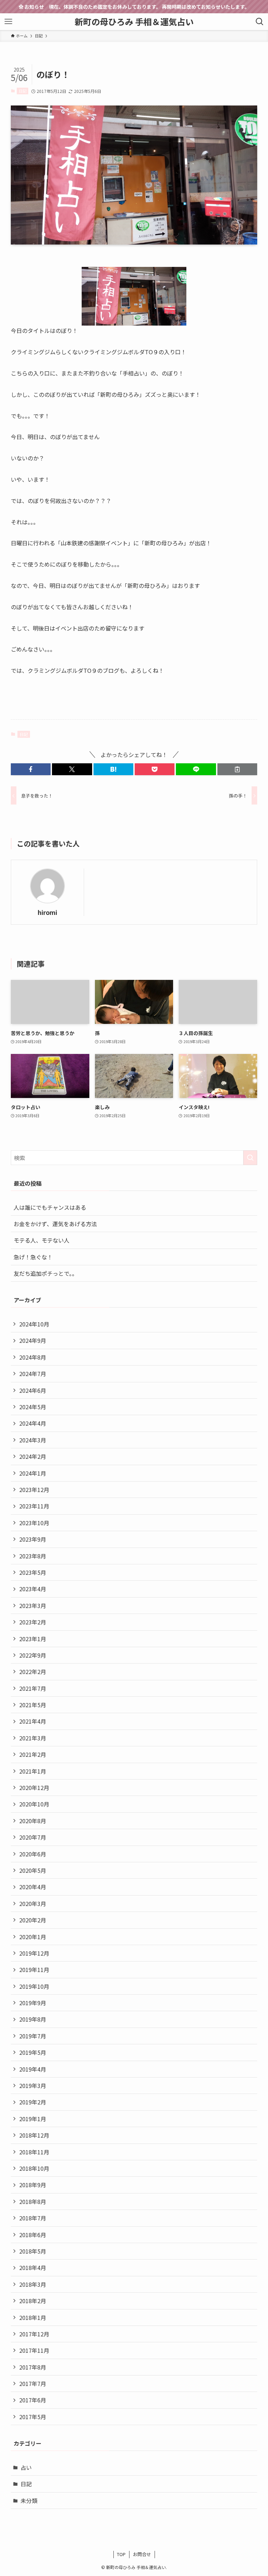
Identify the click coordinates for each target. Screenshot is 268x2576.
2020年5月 (33, 1870)
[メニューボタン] (8, 22)
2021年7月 (33, 1688)
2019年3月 (33, 2086)
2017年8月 (33, 2367)
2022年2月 (33, 1672)
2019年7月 (33, 2036)
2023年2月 (33, 1622)
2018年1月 (33, 2317)
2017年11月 (34, 2350)
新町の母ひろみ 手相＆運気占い (134, 22)
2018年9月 (33, 2185)
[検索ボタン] (260, 22)
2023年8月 (33, 1556)
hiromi (47, 912)
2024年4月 (33, 1423)
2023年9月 (33, 1539)
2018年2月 (33, 2301)
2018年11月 (34, 2152)
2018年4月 (33, 2268)
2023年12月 (34, 1490)
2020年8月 (33, 1821)
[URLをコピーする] (237, 769)
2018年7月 (33, 2218)
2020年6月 (33, 1854)
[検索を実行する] (250, 1158)
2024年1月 (33, 1473)
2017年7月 (33, 2384)
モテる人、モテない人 (42, 1240)
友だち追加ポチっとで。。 (46, 1273)
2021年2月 (33, 1754)
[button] (31, 769)
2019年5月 (33, 2052)
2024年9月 (33, 1340)
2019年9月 (33, 2003)
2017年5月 (33, 2417)
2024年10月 (34, 1324)
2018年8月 (33, 2202)
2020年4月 (33, 1887)
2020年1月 (33, 1937)
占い (26, 2467)
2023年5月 (33, 1572)
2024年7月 (33, 1374)
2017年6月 (33, 2400)
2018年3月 (33, 2284)
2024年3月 (33, 1440)
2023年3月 (33, 1606)
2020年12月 (34, 1788)
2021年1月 (33, 1771)
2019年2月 (33, 2102)
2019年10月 (34, 1986)
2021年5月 (33, 1705)
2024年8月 (33, 1357)
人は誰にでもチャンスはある (50, 1207)
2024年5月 (33, 1407)
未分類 (29, 2501)
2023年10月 (34, 1523)
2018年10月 (34, 2168)
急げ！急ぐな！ (33, 1257)
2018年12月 (34, 2135)
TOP (121, 2554)
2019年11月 (34, 1970)
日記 (23, 91)
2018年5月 (33, 2251)
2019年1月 (33, 2119)
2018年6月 (33, 2235)
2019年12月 (34, 1953)
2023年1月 (33, 1639)
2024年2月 (33, 1456)
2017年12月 (34, 2334)
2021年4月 (33, 1721)
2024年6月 (33, 1390)
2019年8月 (33, 2019)
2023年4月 (33, 1589)
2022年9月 (33, 1655)
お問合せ (142, 2554)
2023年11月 (34, 1506)
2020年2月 (33, 1920)
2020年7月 (33, 1837)
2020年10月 (34, 1804)
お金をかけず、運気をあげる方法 (55, 1224)
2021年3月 (33, 1738)
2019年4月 (33, 2069)
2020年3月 (33, 1904)
